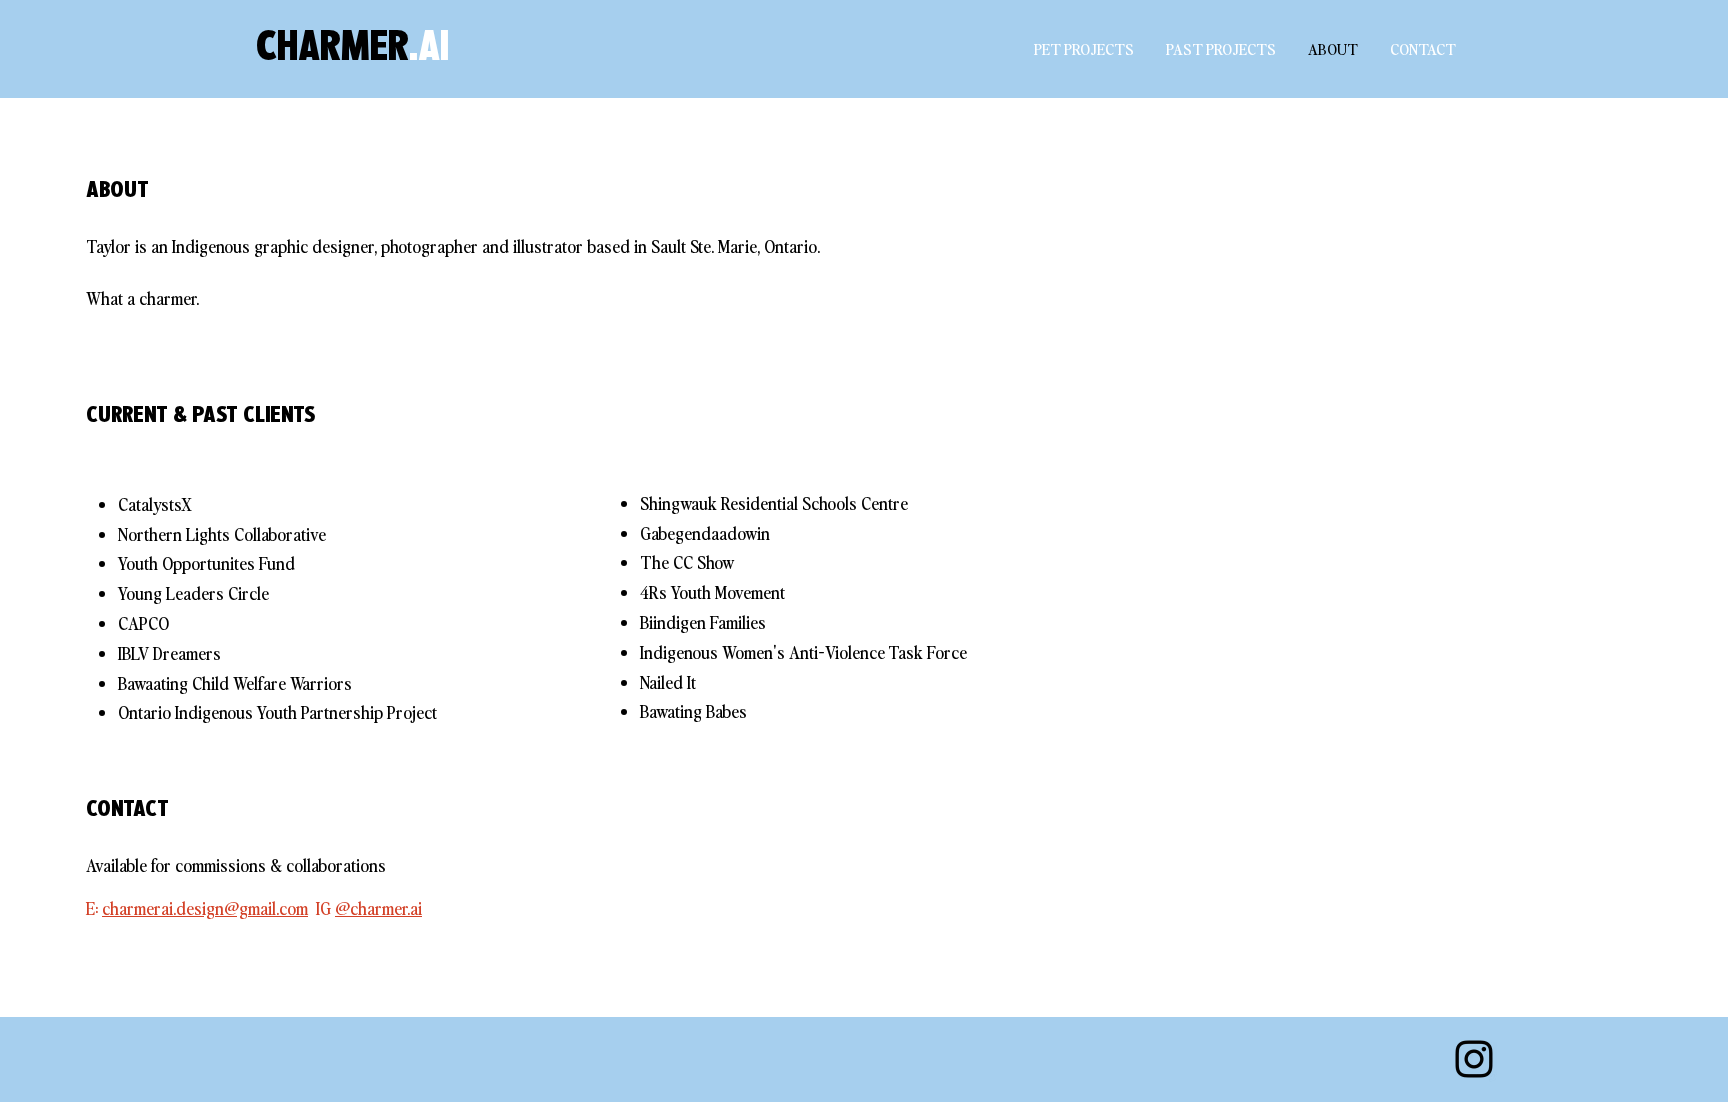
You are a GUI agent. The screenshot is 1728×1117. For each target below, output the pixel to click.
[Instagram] (1474, 1059)
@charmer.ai (378, 908)
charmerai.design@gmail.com (205, 908)
